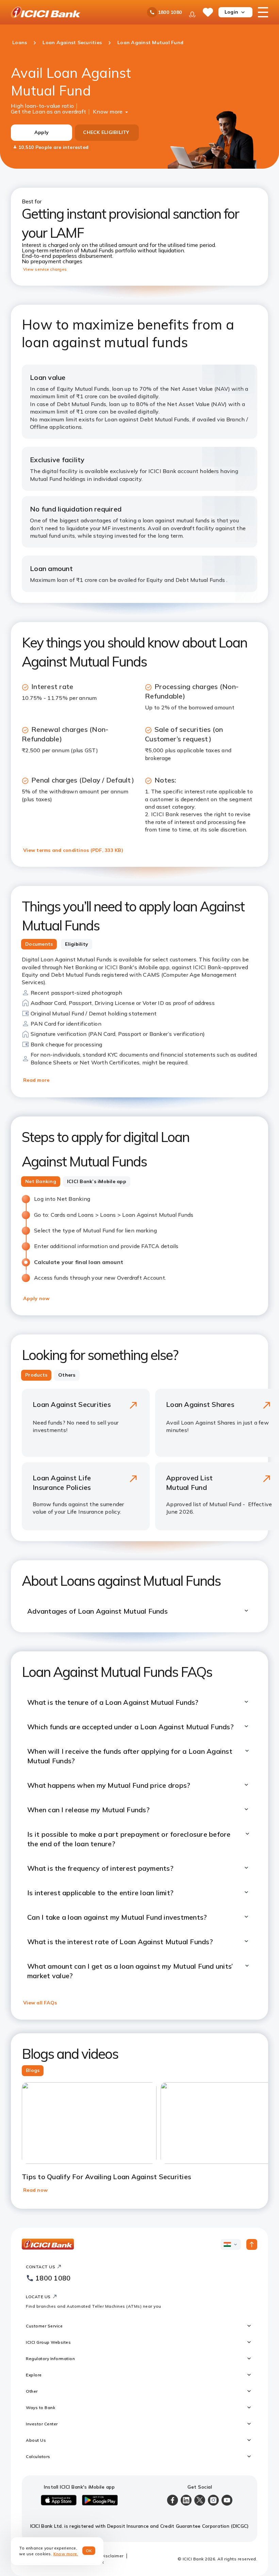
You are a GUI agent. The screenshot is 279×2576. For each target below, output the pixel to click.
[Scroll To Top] (252, 2244)
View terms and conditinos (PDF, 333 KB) (73, 850)
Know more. (66, 2554)
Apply (42, 132)
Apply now (36, 1298)
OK (89, 2551)
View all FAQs (40, 2003)
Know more (108, 111)
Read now (35, 2190)
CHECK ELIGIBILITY (106, 132)
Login (231, 12)
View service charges (45, 269)
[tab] (39, 944)
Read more (36, 1080)
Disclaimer (112, 2556)
